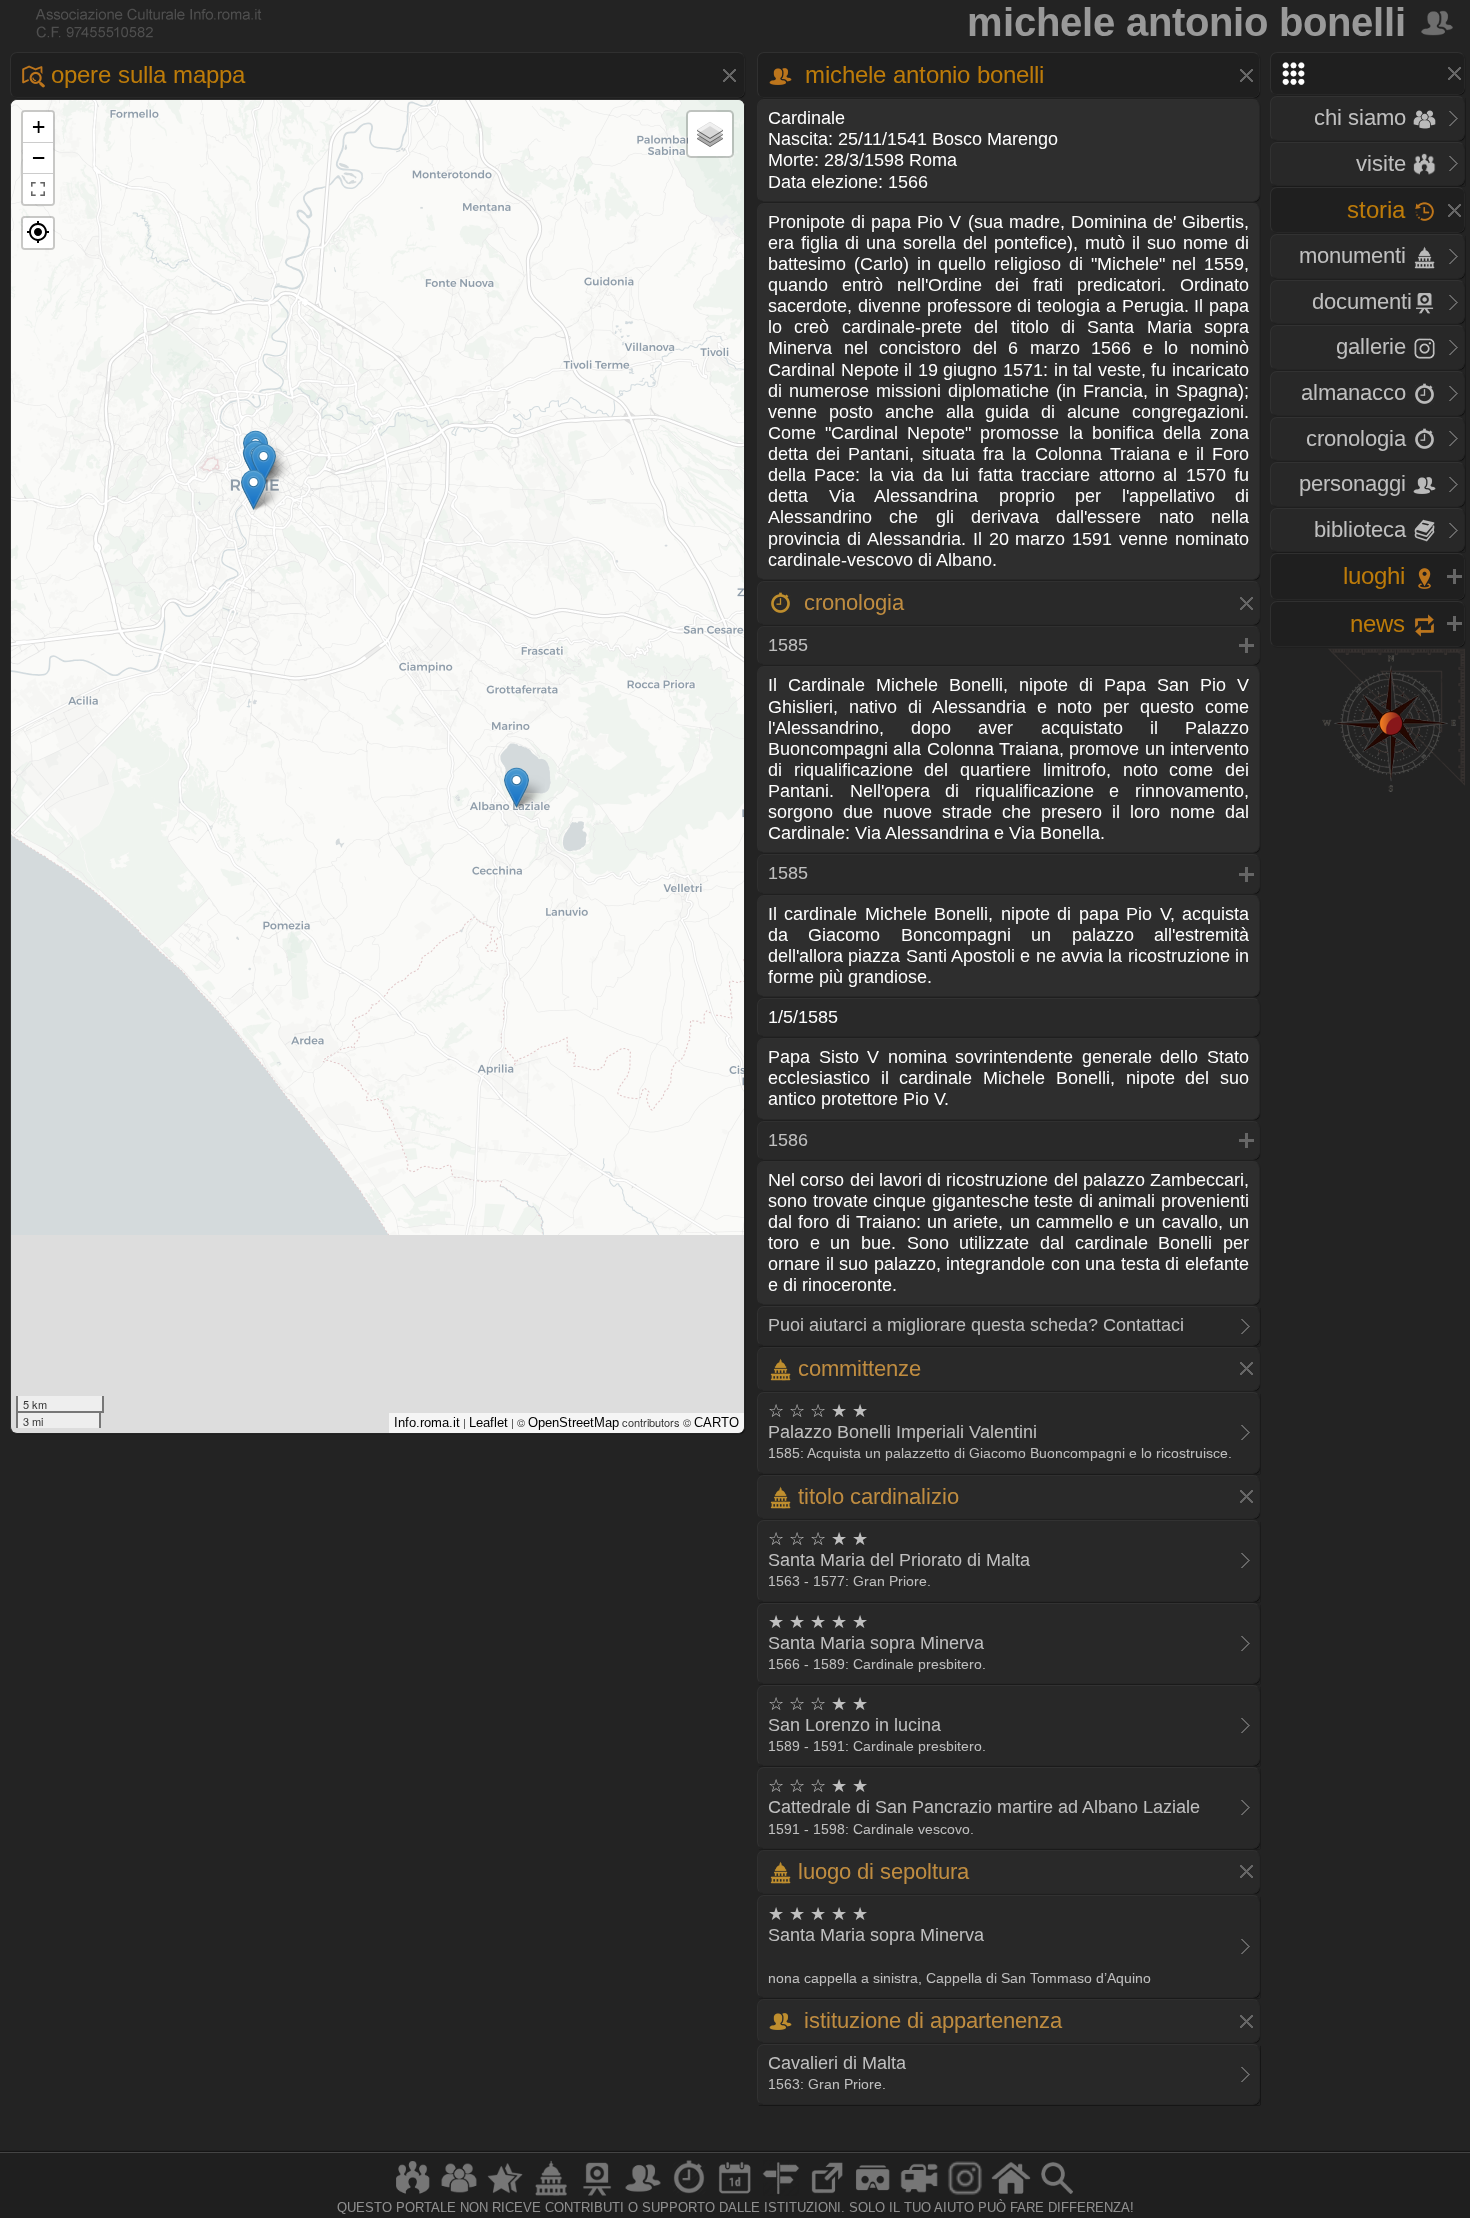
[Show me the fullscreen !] (38, 189)
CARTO (716, 1422)
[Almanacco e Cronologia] (689, 2194)
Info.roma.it (427, 1422)
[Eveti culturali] (735, 2194)
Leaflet (488, 1422)
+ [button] (38, 126)
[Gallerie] (965, 2194)
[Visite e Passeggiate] (413, 2194)
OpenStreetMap (573, 1422)
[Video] (919, 2194)
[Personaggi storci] (643, 2194)
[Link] (827, 2194)
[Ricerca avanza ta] (1057, 2194)
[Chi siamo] (459, 2194)
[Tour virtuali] (873, 2194)
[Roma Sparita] (597, 2194)
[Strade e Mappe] (781, 2194)
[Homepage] (1011, 2194)
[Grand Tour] (505, 2194)
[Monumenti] (551, 2194)
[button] (38, 233)
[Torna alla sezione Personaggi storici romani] (1438, 22)
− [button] (38, 157)
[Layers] (710, 134)
